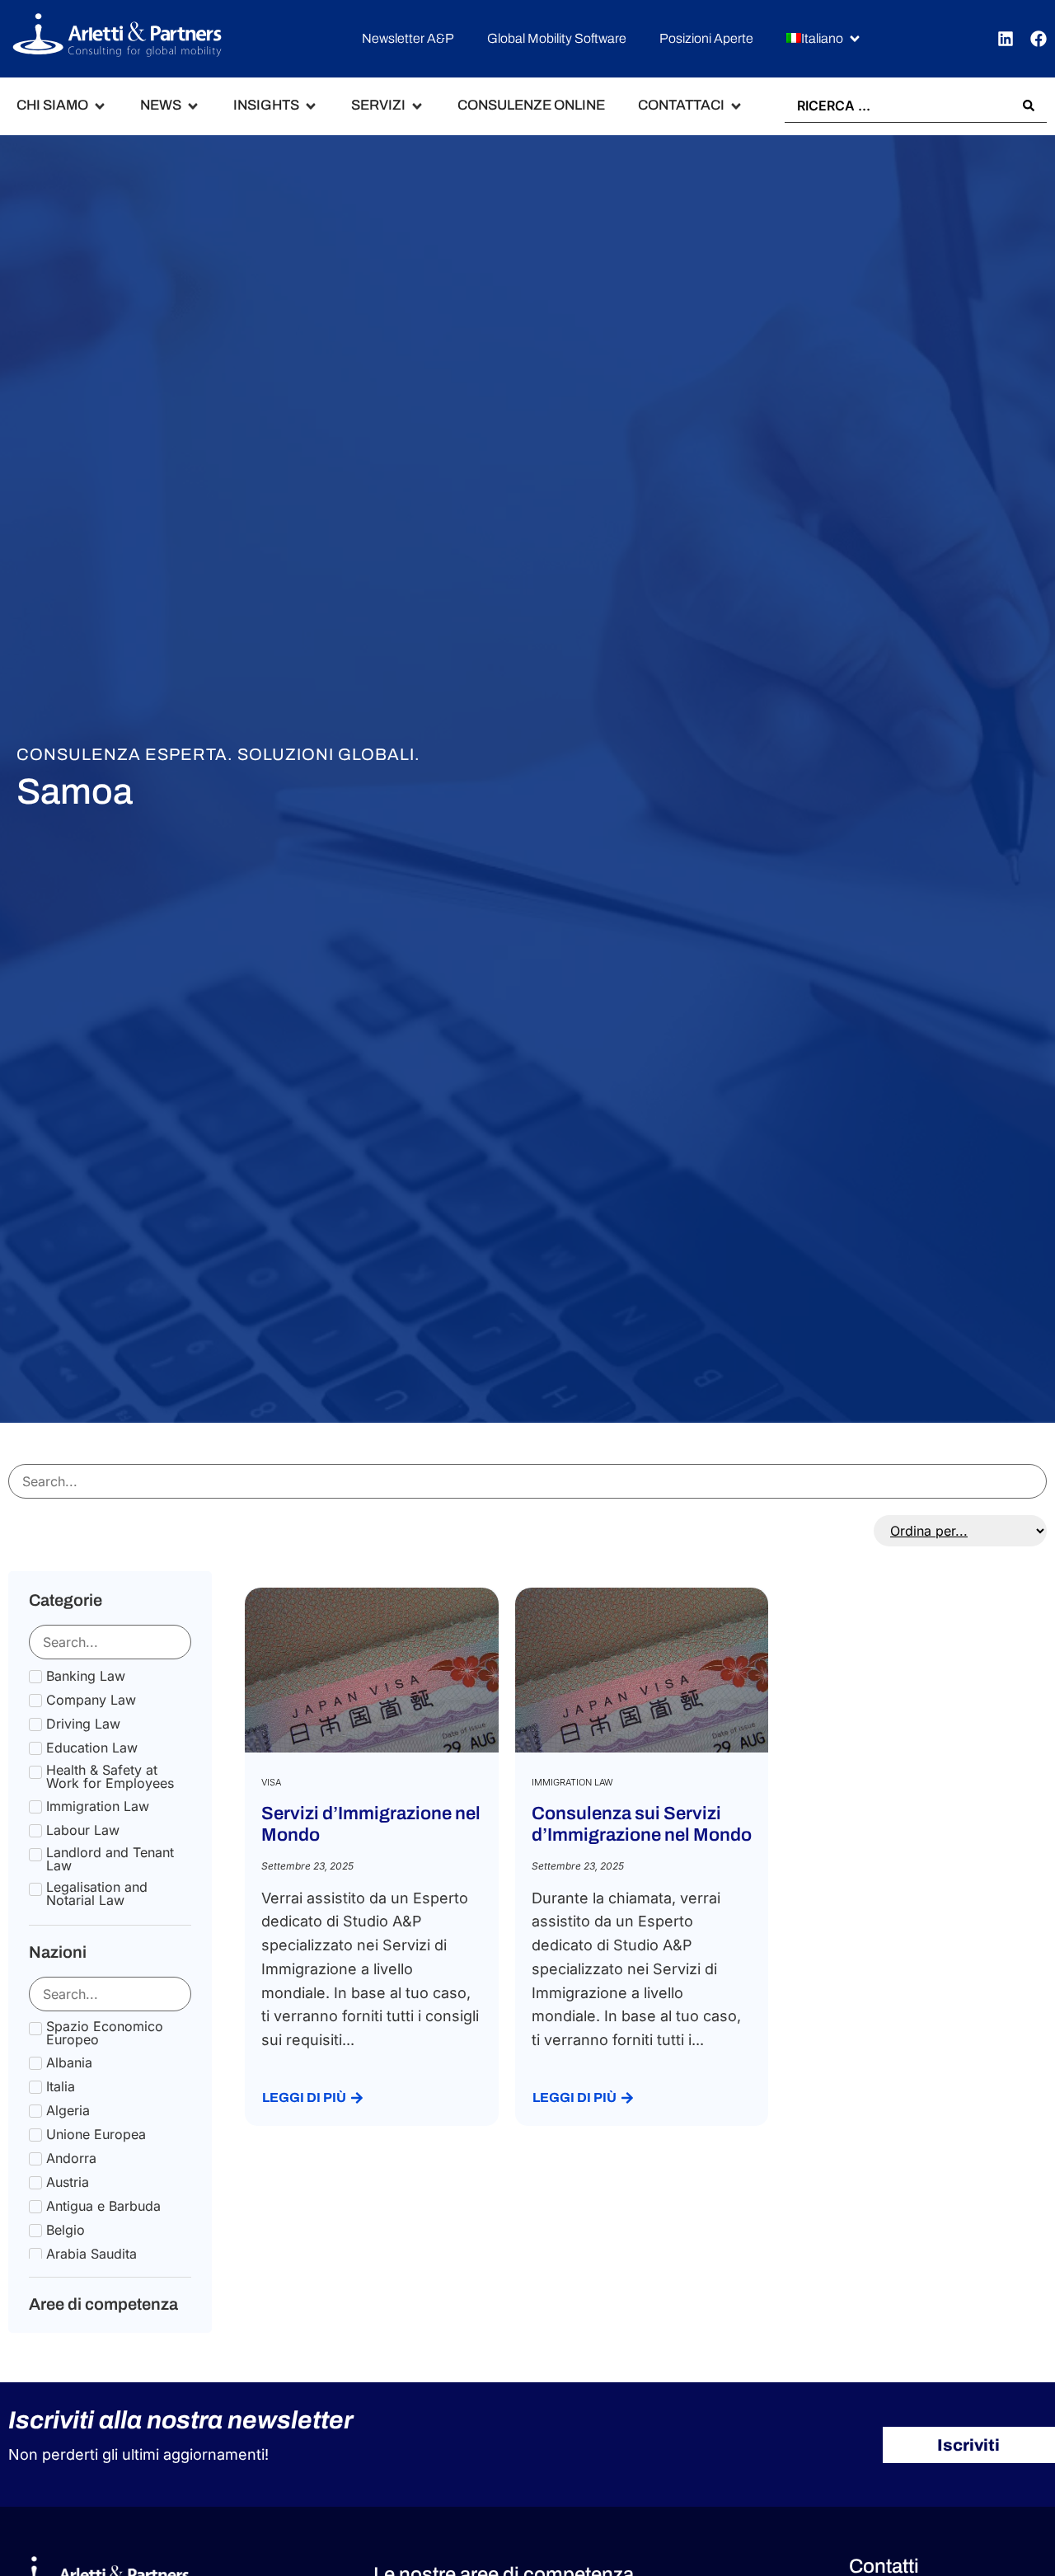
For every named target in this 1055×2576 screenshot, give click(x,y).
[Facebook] (1039, 39)
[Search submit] (1029, 106)
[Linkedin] (1006, 39)
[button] (824, 39)
